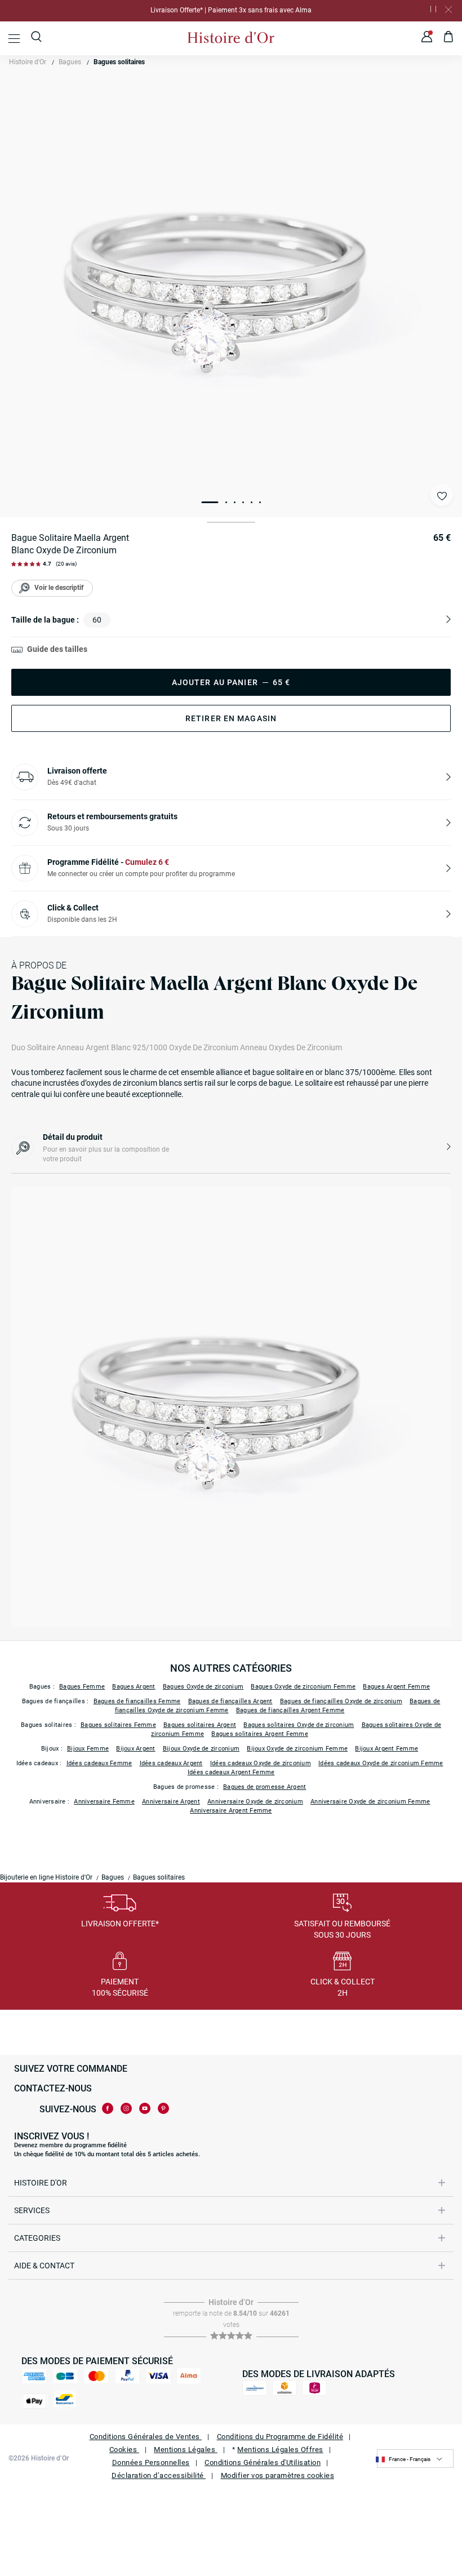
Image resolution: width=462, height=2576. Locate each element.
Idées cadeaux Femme (99, 1763)
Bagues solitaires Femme (118, 1725)
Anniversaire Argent (171, 1802)
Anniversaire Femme (104, 1802)
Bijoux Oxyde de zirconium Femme (297, 1749)
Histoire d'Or (28, 62)
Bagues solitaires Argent (200, 1725)
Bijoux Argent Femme (387, 1749)
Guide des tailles (57, 649)
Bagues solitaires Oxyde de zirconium (299, 1725)
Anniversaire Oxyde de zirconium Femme (370, 1802)
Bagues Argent (134, 1687)
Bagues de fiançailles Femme (137, 1701)
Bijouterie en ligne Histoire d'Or (46, 1877)
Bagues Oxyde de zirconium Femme (303, 1687)
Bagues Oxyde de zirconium (203, 1687)
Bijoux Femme (88, 1749)
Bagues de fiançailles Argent (230, 1701)
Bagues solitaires (119, 62)
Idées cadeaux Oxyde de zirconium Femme (381, 1763)
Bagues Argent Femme (396, 1687)
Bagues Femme (82, 1687)
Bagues (70, 62)
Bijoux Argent (136, 1749)
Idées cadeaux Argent (171, 1763)
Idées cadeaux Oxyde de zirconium (261, 1763)
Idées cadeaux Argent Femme (231, 1772)
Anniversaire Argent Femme (231, 1811)
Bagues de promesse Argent (265, 1787)
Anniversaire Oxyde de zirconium (255, 1802)
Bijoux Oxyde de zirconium (201, 1749)
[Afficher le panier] (449, 38)
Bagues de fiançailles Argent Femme (290, 1710)
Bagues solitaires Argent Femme (260, 1734)
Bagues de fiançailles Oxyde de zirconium (341, 1701)
